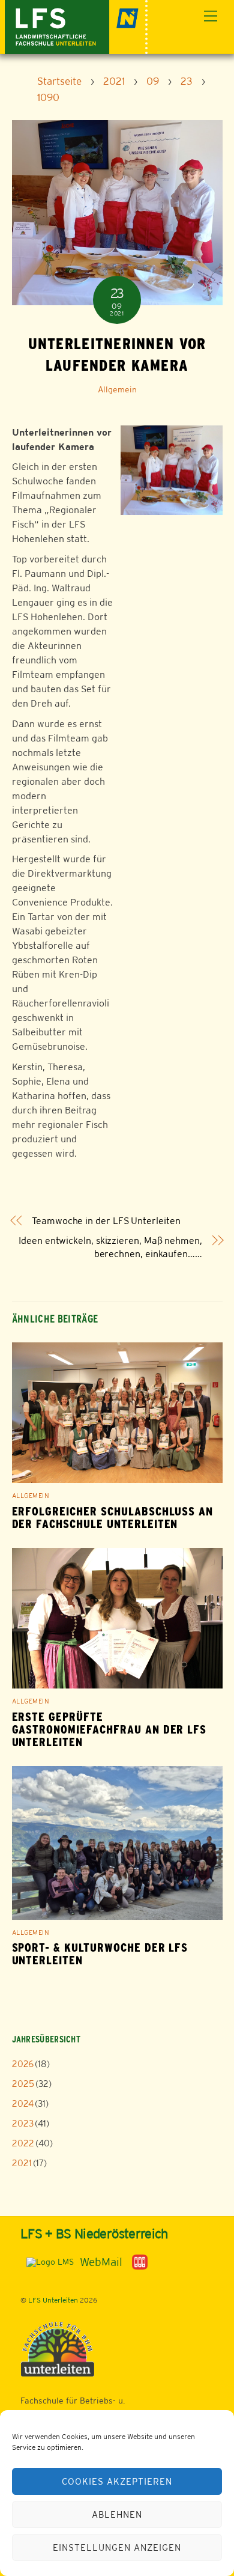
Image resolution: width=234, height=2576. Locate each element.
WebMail (101, 2262)
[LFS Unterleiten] (76, 26)
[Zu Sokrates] (140, 2261)
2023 (23, 2123)
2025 (23, 2084)
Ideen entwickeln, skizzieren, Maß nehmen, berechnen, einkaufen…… (110, 1247)
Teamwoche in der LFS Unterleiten (106, 1221)
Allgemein (117, 389)
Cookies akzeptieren (117, 2481)
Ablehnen (117, 2514)
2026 (23, 2064)
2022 (23, 2143)
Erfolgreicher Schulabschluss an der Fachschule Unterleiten (113, 1518)
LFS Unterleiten (53, 2300)
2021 (22, 2163)
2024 (23, 2103)
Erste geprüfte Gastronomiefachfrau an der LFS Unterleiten (109, 1730)
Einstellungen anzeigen (117, 2547)
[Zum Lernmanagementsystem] (47, 2261)
